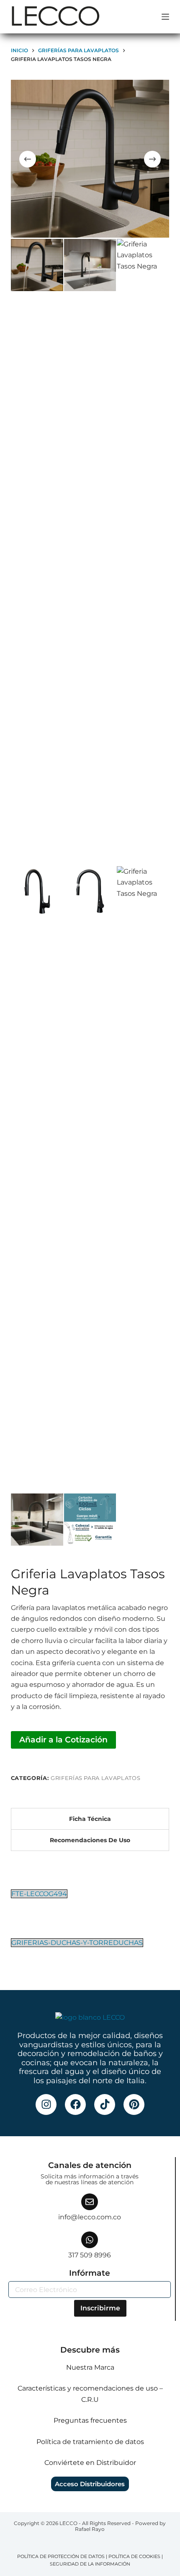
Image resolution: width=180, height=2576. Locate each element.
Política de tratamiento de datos (90, 2442)
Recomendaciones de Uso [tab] (90, 1840)
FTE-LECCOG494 (39, 1894)
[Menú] (165, 17)
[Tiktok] (105, 2104)
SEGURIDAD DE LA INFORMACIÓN (90, 2564)
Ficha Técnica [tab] (90, 1819)
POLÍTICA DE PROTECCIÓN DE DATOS (61, 2556)
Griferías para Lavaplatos (95, 1778)
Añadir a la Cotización (63, 1739)
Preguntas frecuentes (90, 2420)
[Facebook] (75, 2104)
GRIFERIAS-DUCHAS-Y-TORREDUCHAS (77, 1943)
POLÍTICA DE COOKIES (134, 2556)
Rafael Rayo (90, 2529)
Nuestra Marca (90, 2367)
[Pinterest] (134, 2104)
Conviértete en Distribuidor (90, 2463)
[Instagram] (46, 2104)
